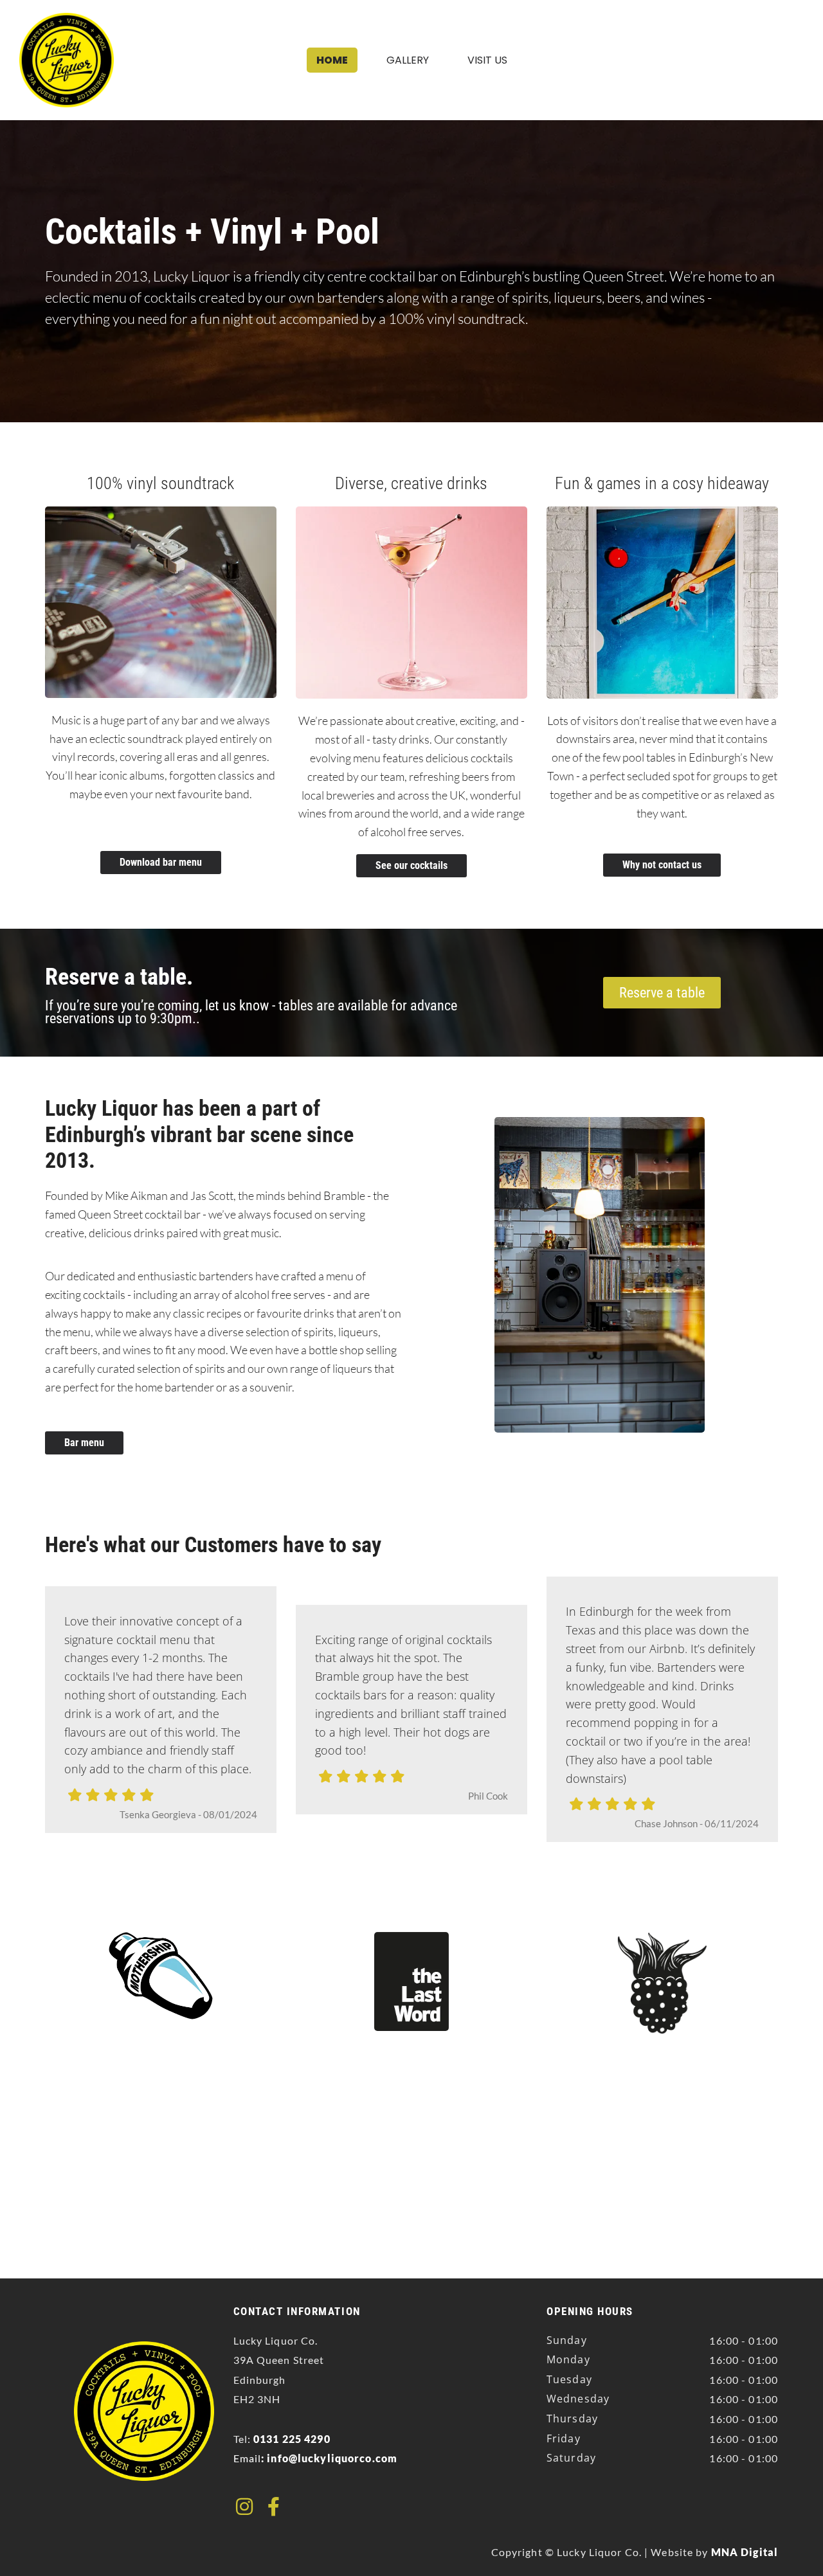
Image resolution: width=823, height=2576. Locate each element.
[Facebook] (274, 2507)
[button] (161, 863)
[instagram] (245, 2507)
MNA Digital (745, 2552)
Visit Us (487, 60)
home (332, 60)
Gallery (408, 60)
